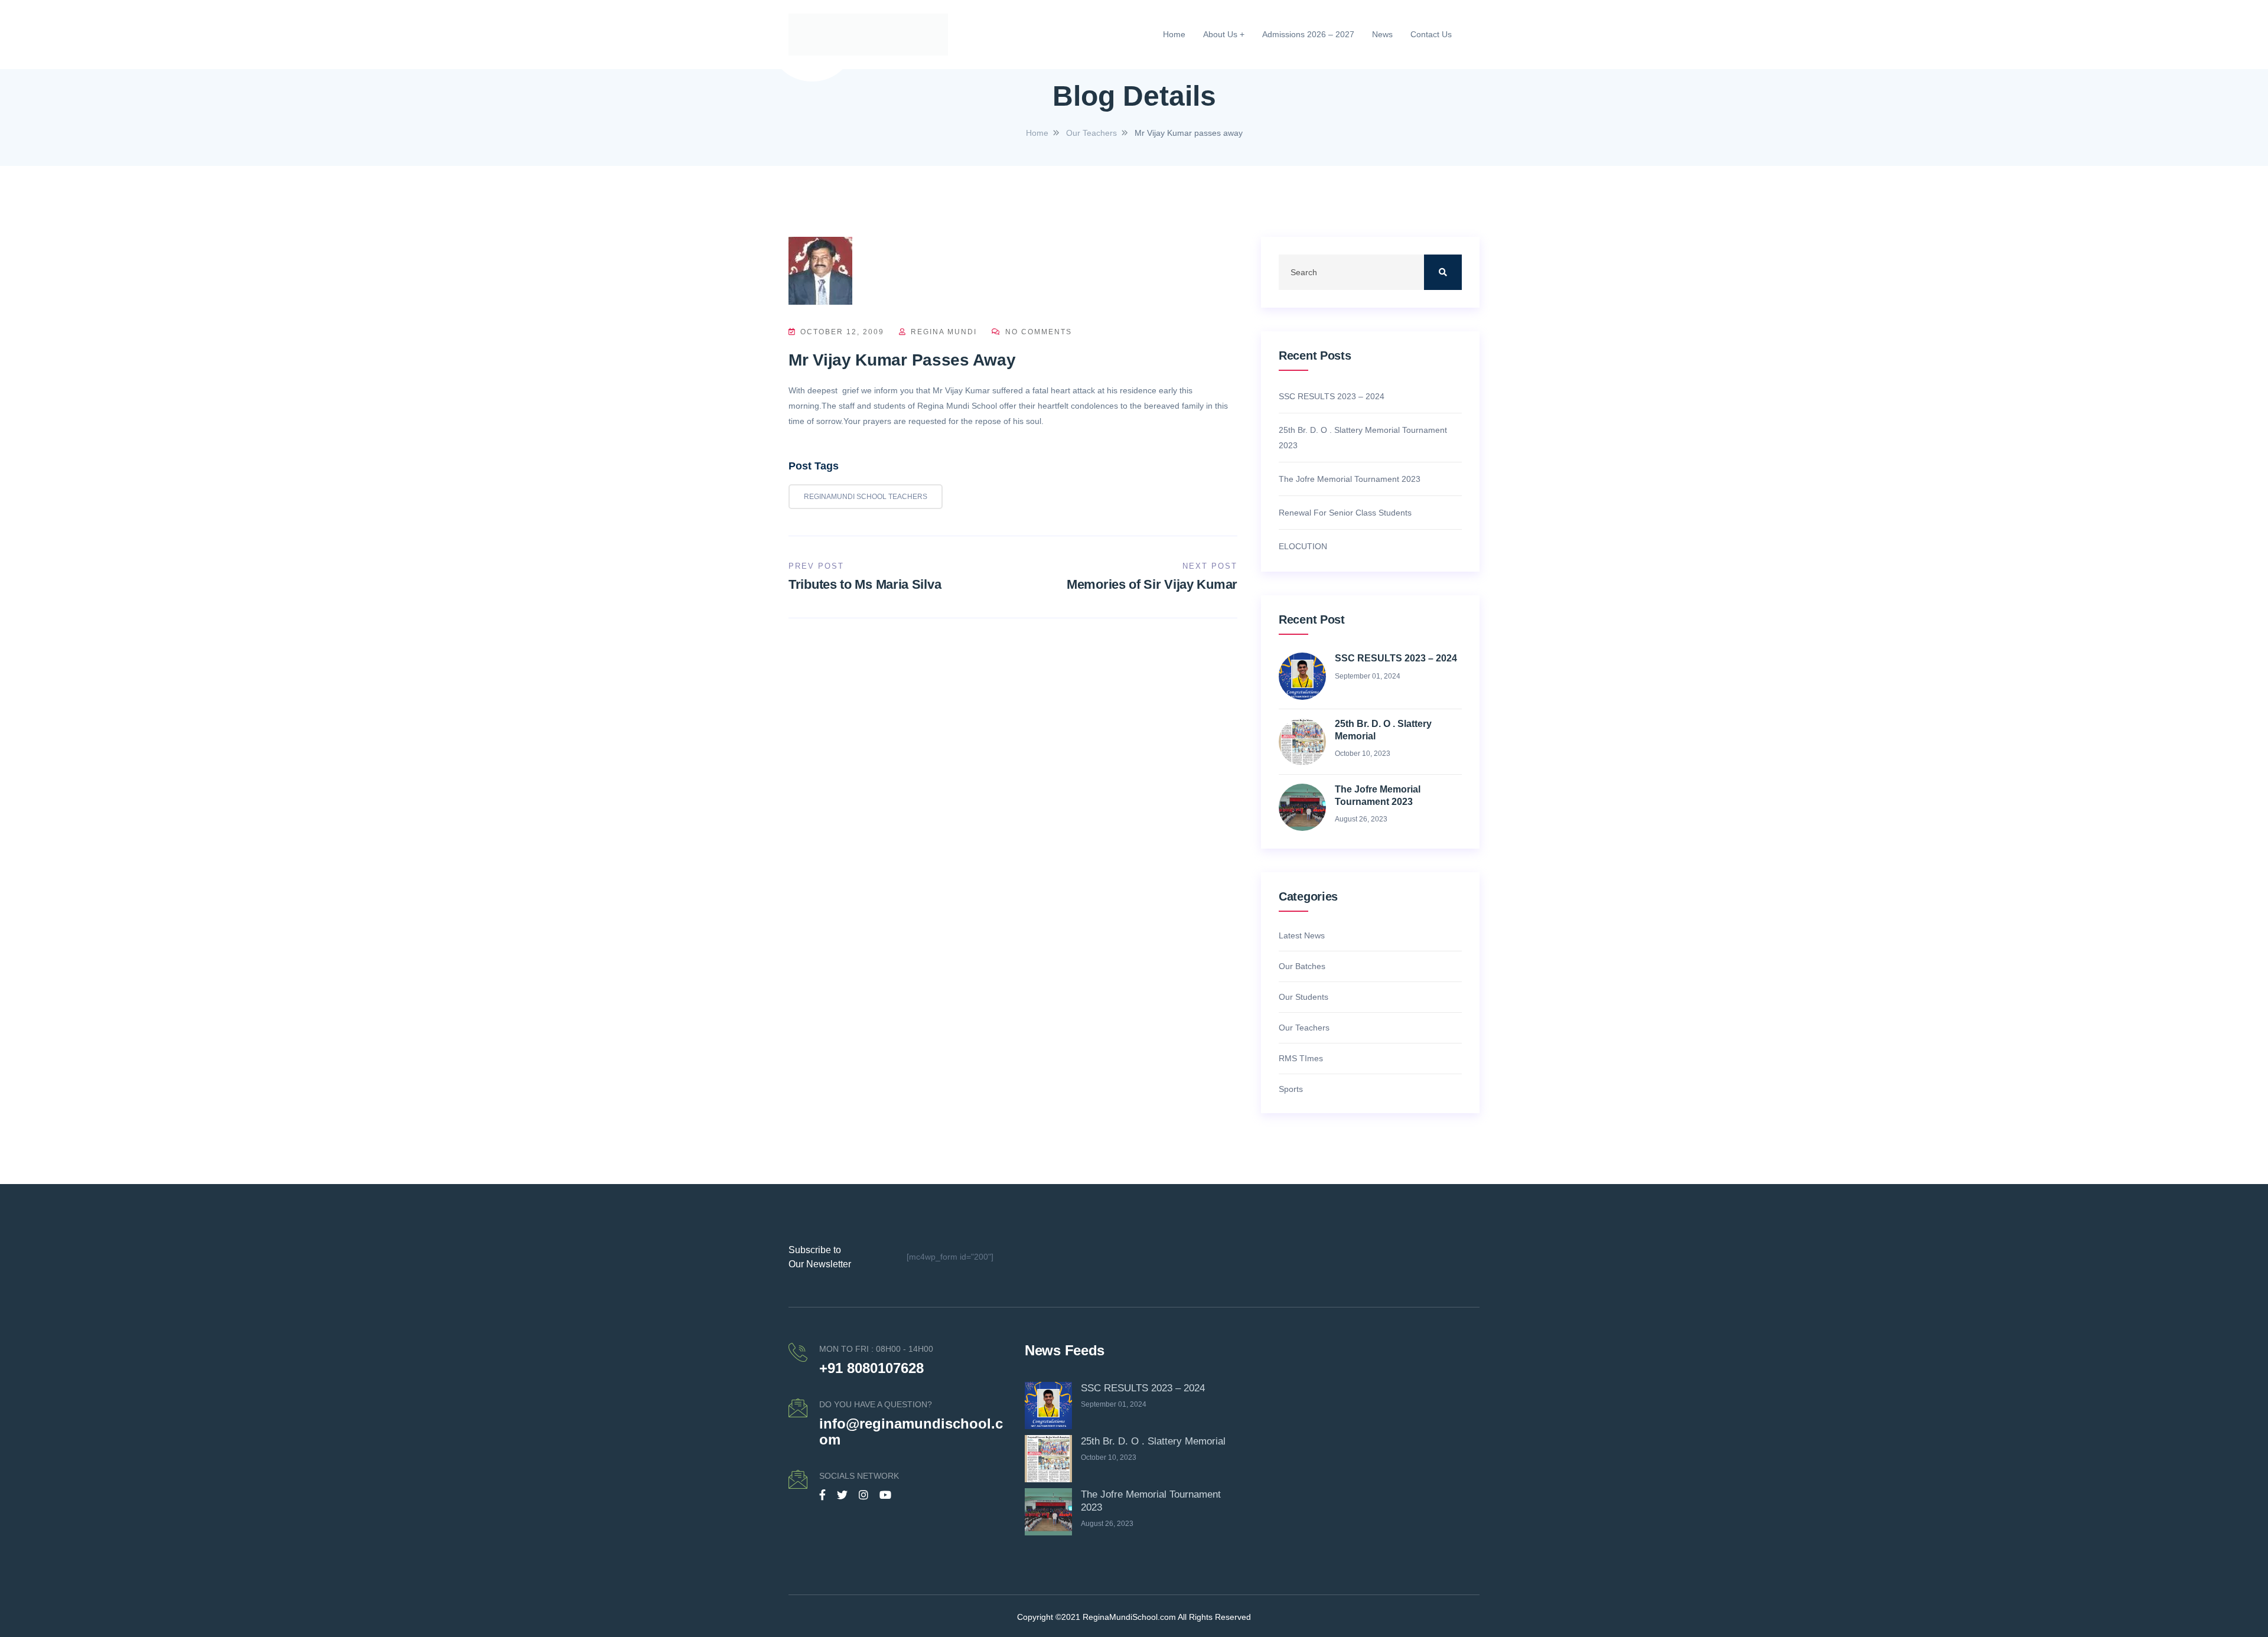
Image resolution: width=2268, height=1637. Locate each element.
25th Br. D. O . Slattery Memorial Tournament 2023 (1363, 438)
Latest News (1302, 935)
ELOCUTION (1303, 546)
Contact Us (1431, 34)
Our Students (1304, 997)
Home (1174, 34)
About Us (1220, 34)
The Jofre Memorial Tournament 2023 (1350, 479)
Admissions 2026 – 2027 (1308, 34)
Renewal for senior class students (1345, 513)
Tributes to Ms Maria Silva (865, 584)
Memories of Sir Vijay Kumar (1152, 584)
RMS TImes (1301, 1058)
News (1382, 34)
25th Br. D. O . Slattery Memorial (1383, 730)
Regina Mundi (944, 332)
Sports (1291, 1089)
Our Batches (1302, 966)
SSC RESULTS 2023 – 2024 (1332, 396)
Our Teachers (1304, 1028)
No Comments (1037, 332)
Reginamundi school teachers (866, 497)
